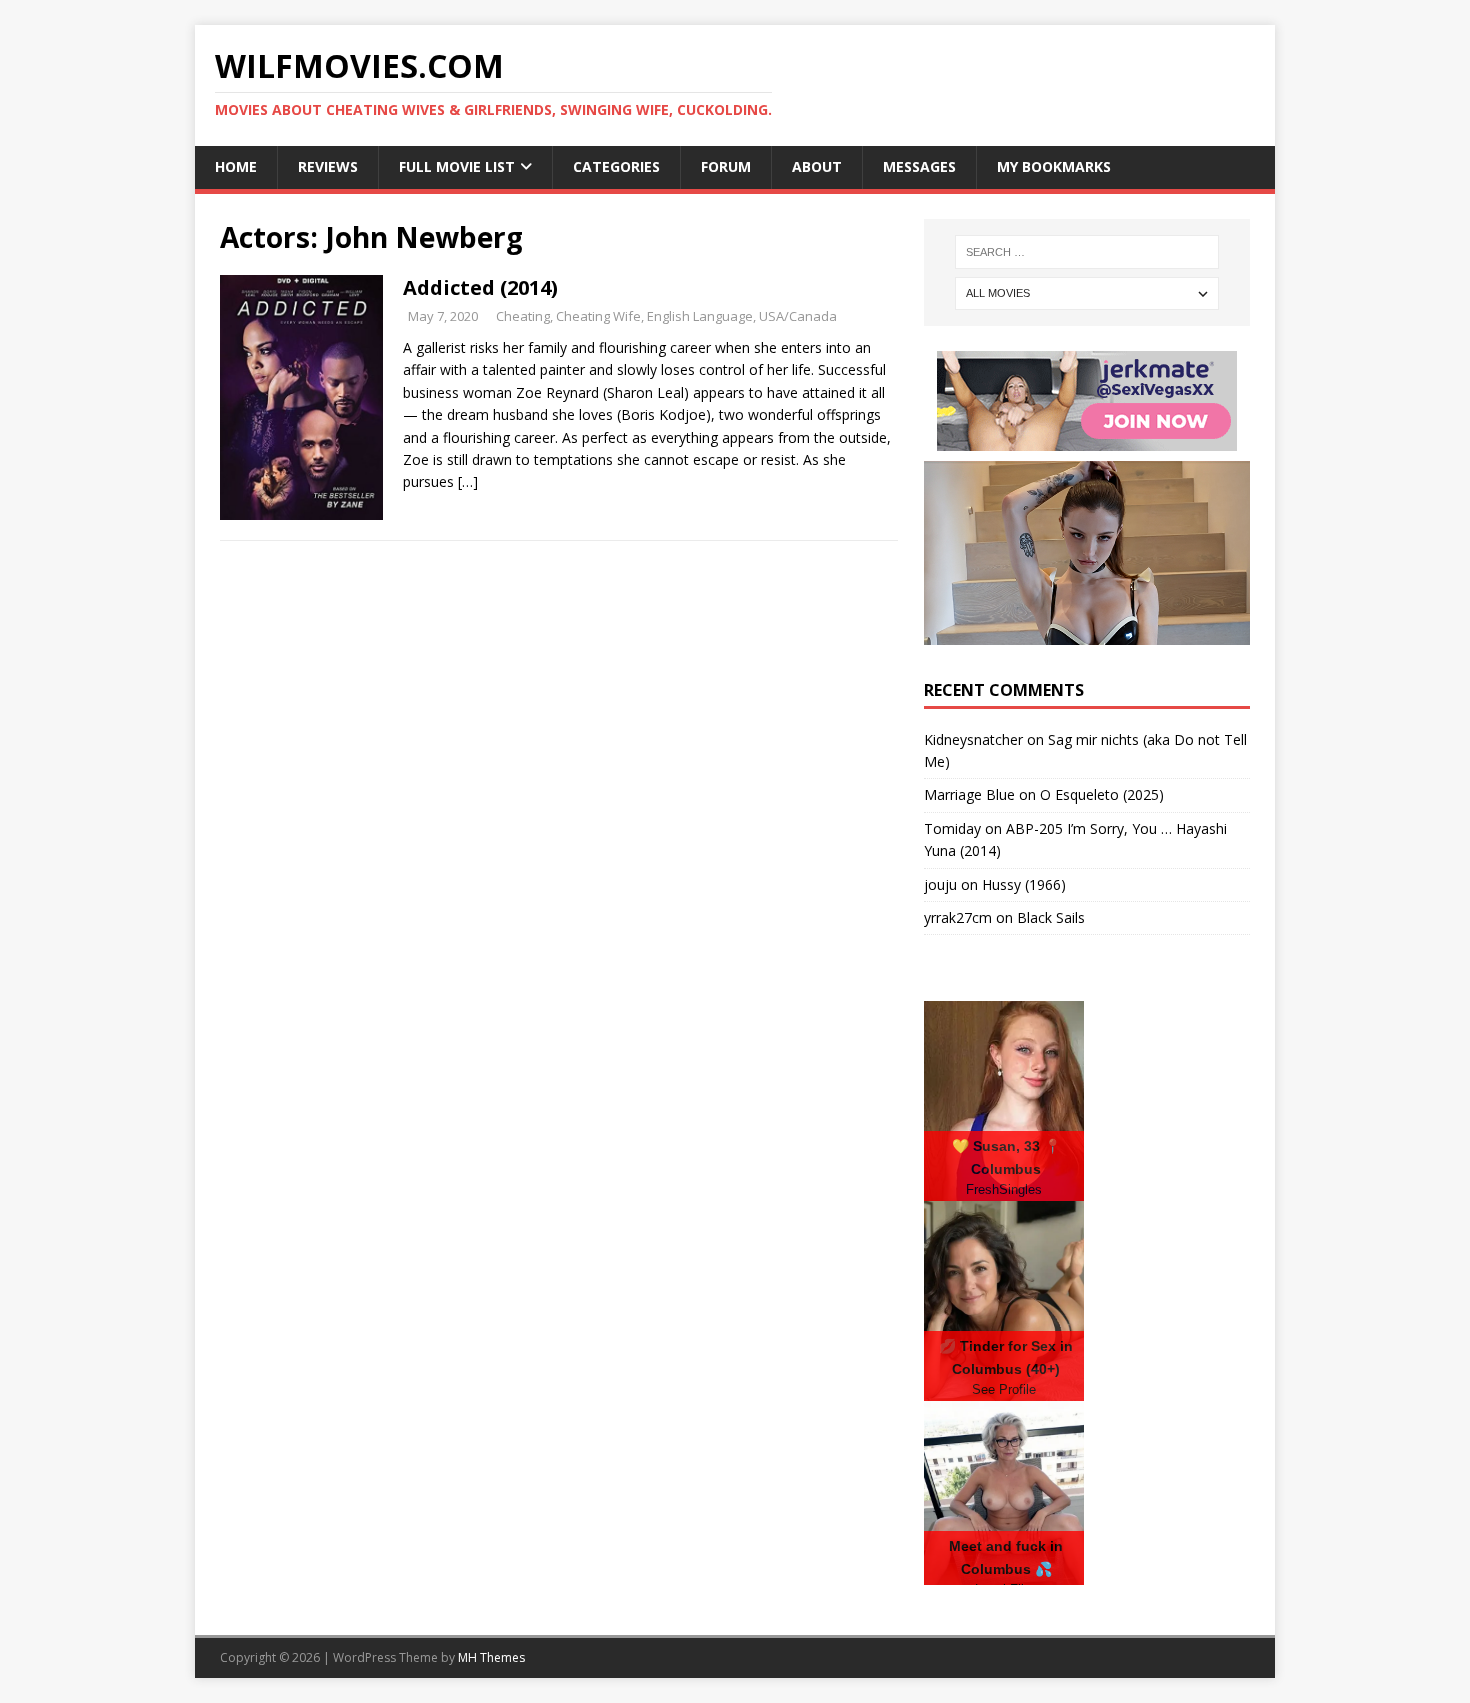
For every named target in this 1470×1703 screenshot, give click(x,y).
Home (236, 166)
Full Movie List (457, 166)
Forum (726, 166)
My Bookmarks (1054, 166)
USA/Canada (798, 316)
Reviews (328, 166)
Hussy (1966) (1024, 884)
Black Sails (1051, 917)
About (817, 166)
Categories (616, 166)
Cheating (523, 316)
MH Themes (491, 1657)
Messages (919, 166)
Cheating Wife (598, 316)
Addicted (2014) (480, 287)
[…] (468, 481)
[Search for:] (1087, 252)
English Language (700, 316)
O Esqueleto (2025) (1102, 794)
